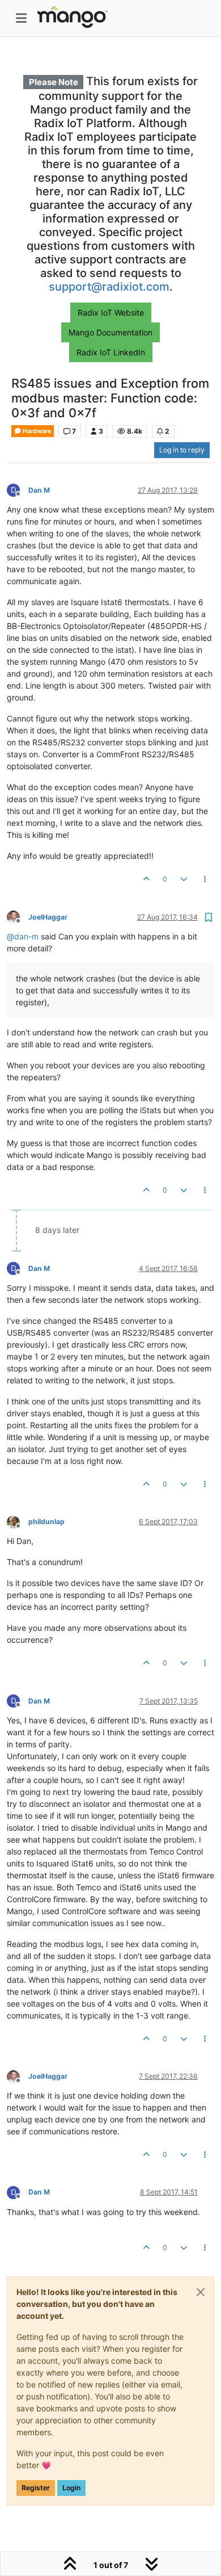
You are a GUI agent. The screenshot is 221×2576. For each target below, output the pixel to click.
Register (36, 2488)
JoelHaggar (48, 917)
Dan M (39, 490)
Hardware (36, 431)
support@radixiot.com (109, 287)
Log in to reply (182, 450)
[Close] (201, 2292)
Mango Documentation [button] (110, 332)
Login (71, 2488)
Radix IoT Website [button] (111, 312)
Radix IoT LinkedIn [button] (111, 352)
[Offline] (18, 916)
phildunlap (46, 1522)
